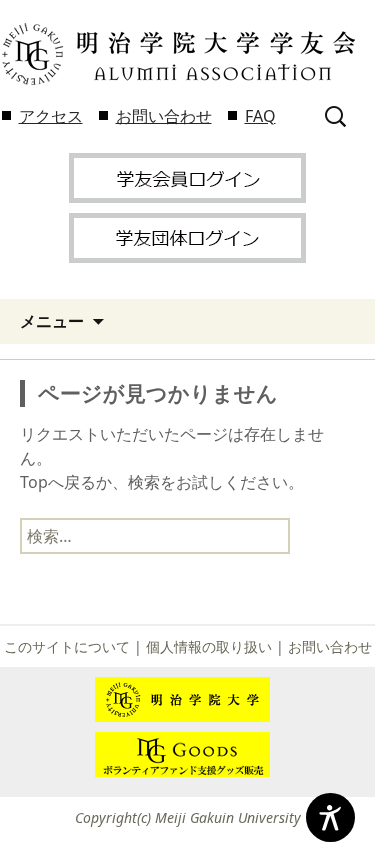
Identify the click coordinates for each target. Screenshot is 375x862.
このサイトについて (67, 646)
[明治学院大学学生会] (177, 54)
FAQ (260, 116)
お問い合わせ (164, 116)
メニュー (52, 321)
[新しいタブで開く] (187, 176)
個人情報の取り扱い (209, 646)
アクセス (51, 116)
